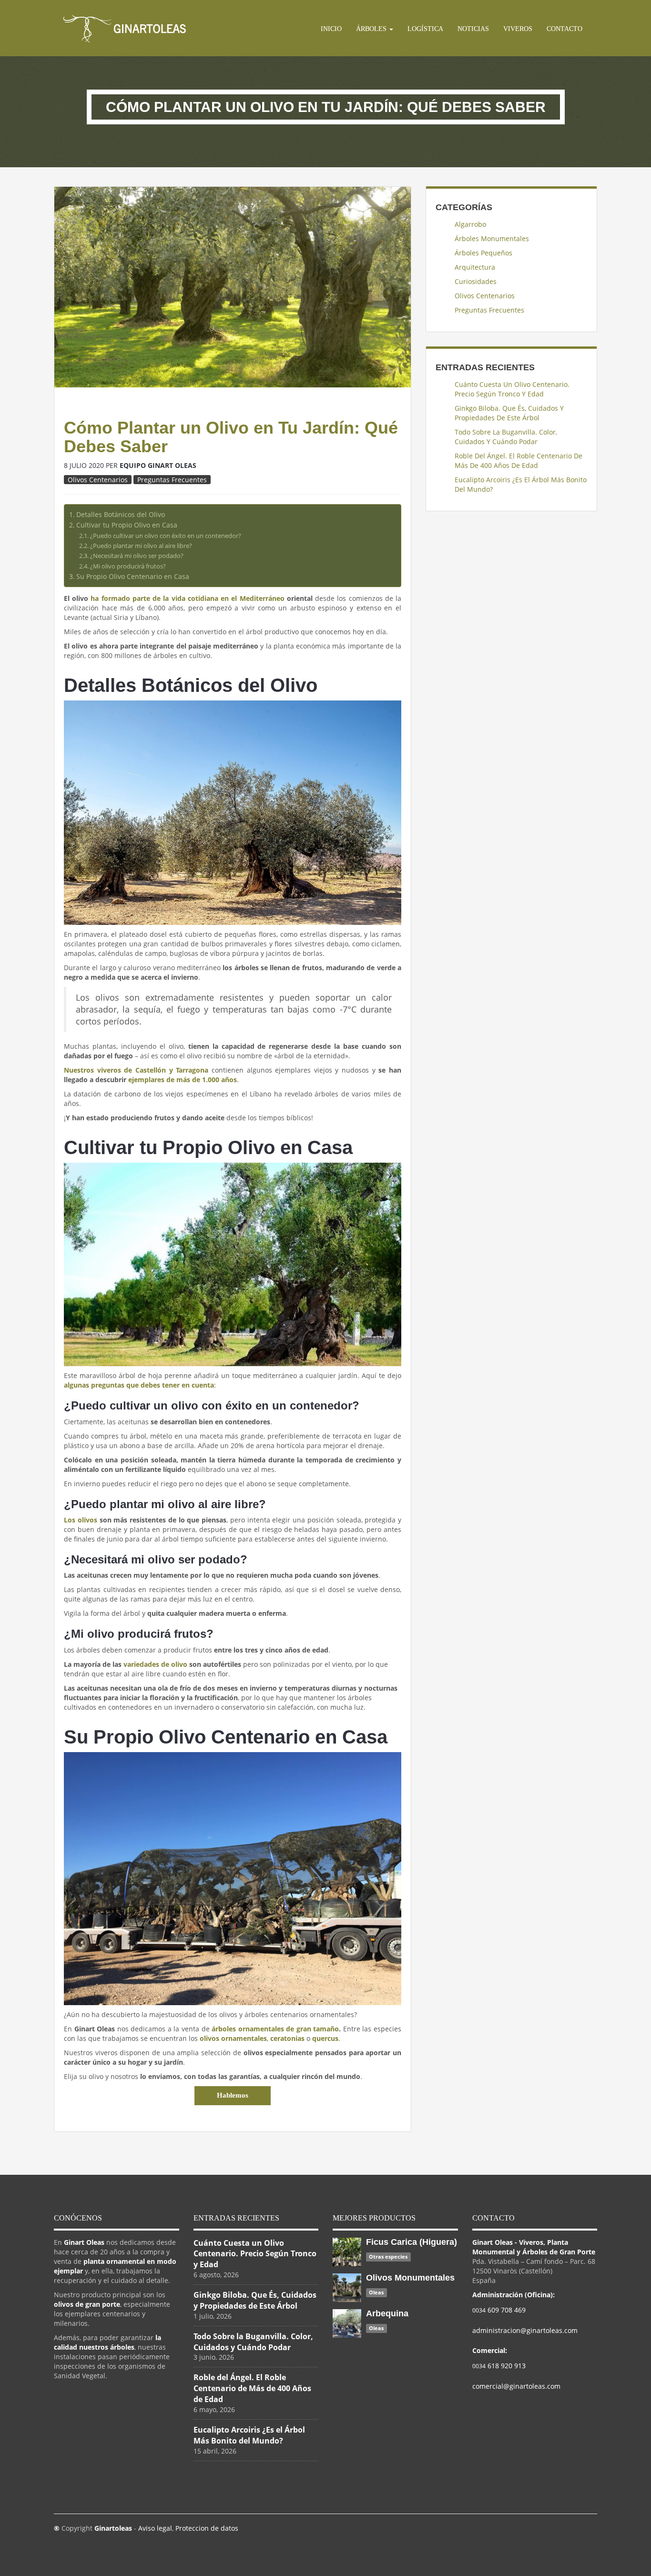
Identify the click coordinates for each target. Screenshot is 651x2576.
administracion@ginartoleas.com (525, 2330)
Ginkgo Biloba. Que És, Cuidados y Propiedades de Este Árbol (509, 413)
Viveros (518, 29)
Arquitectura (475, 267)
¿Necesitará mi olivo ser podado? (137, 556)
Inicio (331, 29)
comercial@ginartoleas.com (516, 2386)
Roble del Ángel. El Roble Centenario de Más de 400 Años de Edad (519, 461)
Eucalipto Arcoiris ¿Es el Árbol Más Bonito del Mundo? (521, 484)
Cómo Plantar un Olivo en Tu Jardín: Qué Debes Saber (231, 437)
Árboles (372, 29)
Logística (425, 29)
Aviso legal (155, 2528)
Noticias (473, 29)
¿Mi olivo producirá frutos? (128, 566)
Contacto (565, 29)
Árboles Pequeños (483, 253)
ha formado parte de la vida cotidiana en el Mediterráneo (187, 598)
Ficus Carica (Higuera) (412, 2242)
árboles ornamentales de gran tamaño (275, 2029)
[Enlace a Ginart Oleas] (125, 28)
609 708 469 (499, 2310)
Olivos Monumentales (410, 2278)
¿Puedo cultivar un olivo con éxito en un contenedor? (166, 536)
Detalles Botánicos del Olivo (121, 514)
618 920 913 (499, 2366)
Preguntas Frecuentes (172, 480)
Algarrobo (470, 224)
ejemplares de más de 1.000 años (183, 1080)
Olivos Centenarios (98, 480)
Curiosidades (476, 281)
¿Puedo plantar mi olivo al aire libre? (141, 546)
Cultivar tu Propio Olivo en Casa (127, 525)
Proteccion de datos (207, 2528)
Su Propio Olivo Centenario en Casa (133, 576)
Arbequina (387, 2313)
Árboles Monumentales (492, 238)
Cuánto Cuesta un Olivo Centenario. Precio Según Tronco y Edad (512, 389)
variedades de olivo (155, 1664)
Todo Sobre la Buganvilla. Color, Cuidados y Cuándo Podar (506, 437)
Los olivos (81, 1520)
